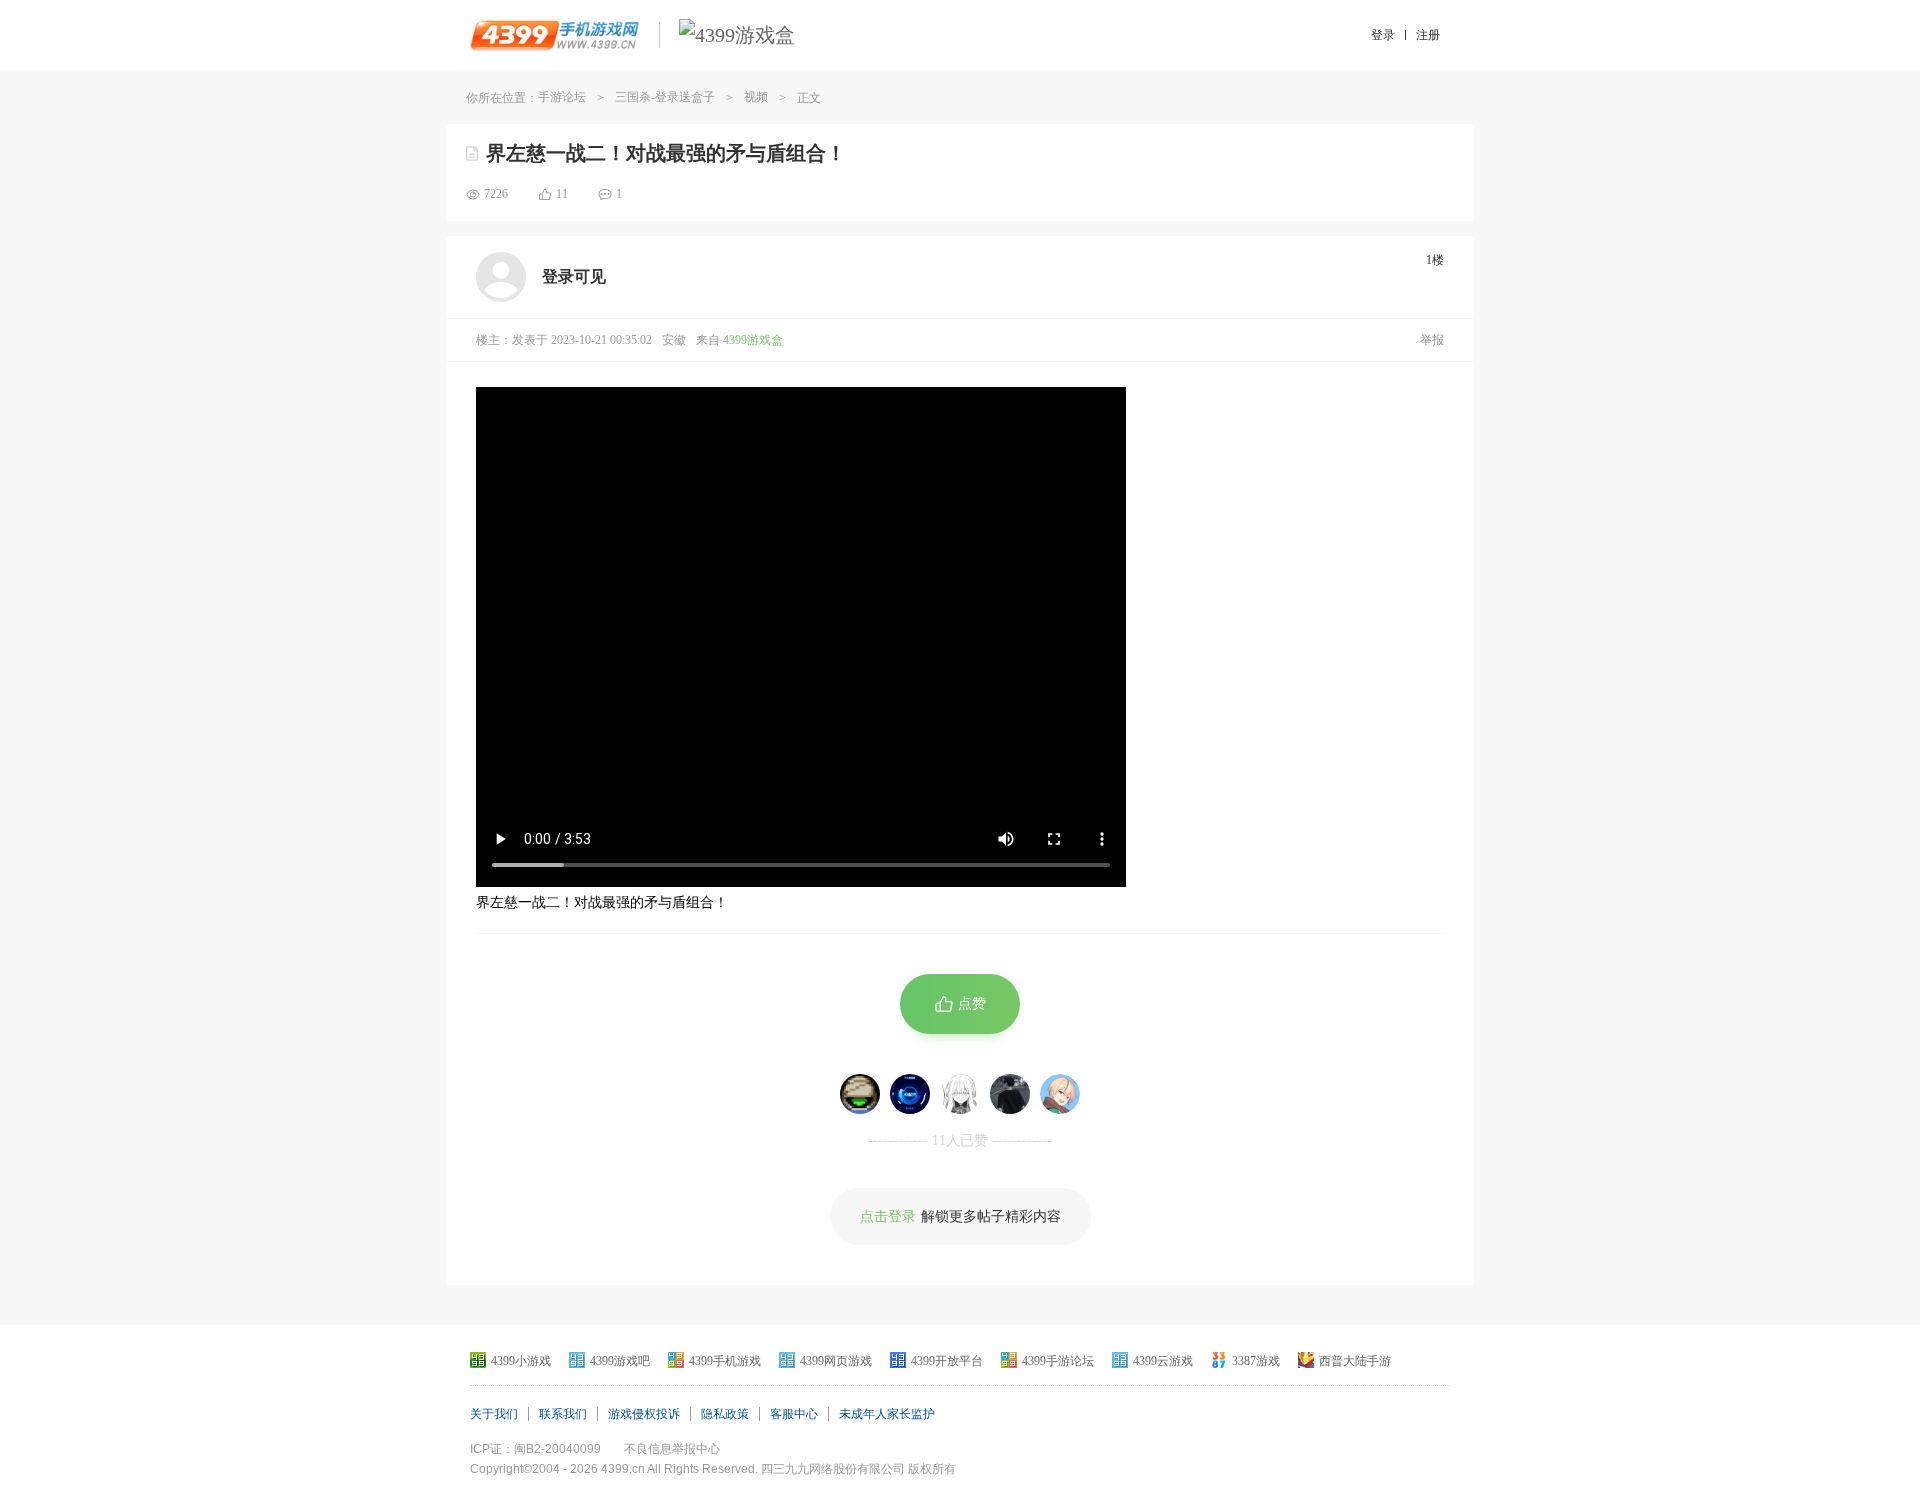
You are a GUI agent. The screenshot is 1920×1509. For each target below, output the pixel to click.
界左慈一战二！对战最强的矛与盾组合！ (666, 153)
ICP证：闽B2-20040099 (535, 1449)
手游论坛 (562, 97)
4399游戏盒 (753, 340)
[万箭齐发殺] (860, 1094)
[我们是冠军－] (910, 1094)
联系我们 (563, 1414)
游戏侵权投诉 (644, 1414)
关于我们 (494, 1414)
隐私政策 (725, 1414)
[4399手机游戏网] (554, 35)
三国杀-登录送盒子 (665, 97)
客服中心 (794, 1414)
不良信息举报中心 (672, 1449)
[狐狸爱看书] (1060, 1094)
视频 (756, 97)
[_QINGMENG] (960, 1094)
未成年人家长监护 (887, 1414)
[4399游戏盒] (737, 35)
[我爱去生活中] (1010, 1094)
